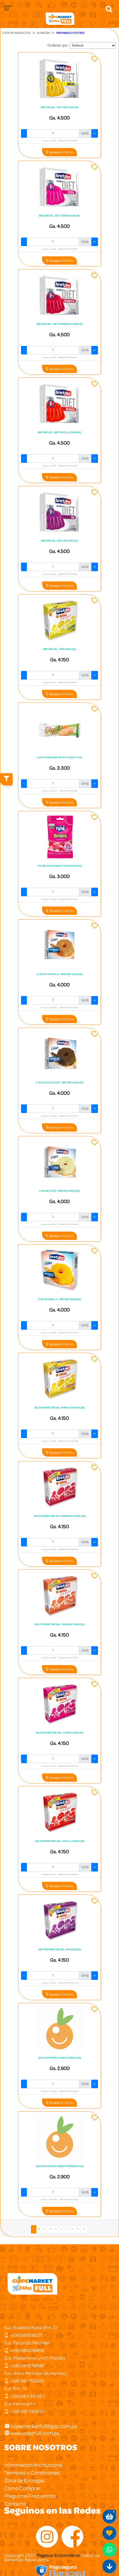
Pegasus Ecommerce (58, 2555)
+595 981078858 (27, 2351)
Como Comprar (22, 2488)
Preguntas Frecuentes (30, 2496)
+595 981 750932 (27, 2381)
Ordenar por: (58, 45)
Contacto (15, 2504)
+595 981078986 (27, 2366)
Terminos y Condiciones (32, 2473)
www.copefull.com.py (35, 2433)
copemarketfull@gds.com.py (44, 2426)
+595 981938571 (26, 2335)
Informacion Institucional (33, 2465)
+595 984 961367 (27, 2396)
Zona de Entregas (24, 2481)
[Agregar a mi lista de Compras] (95, 60)
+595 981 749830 (27, 2412)
